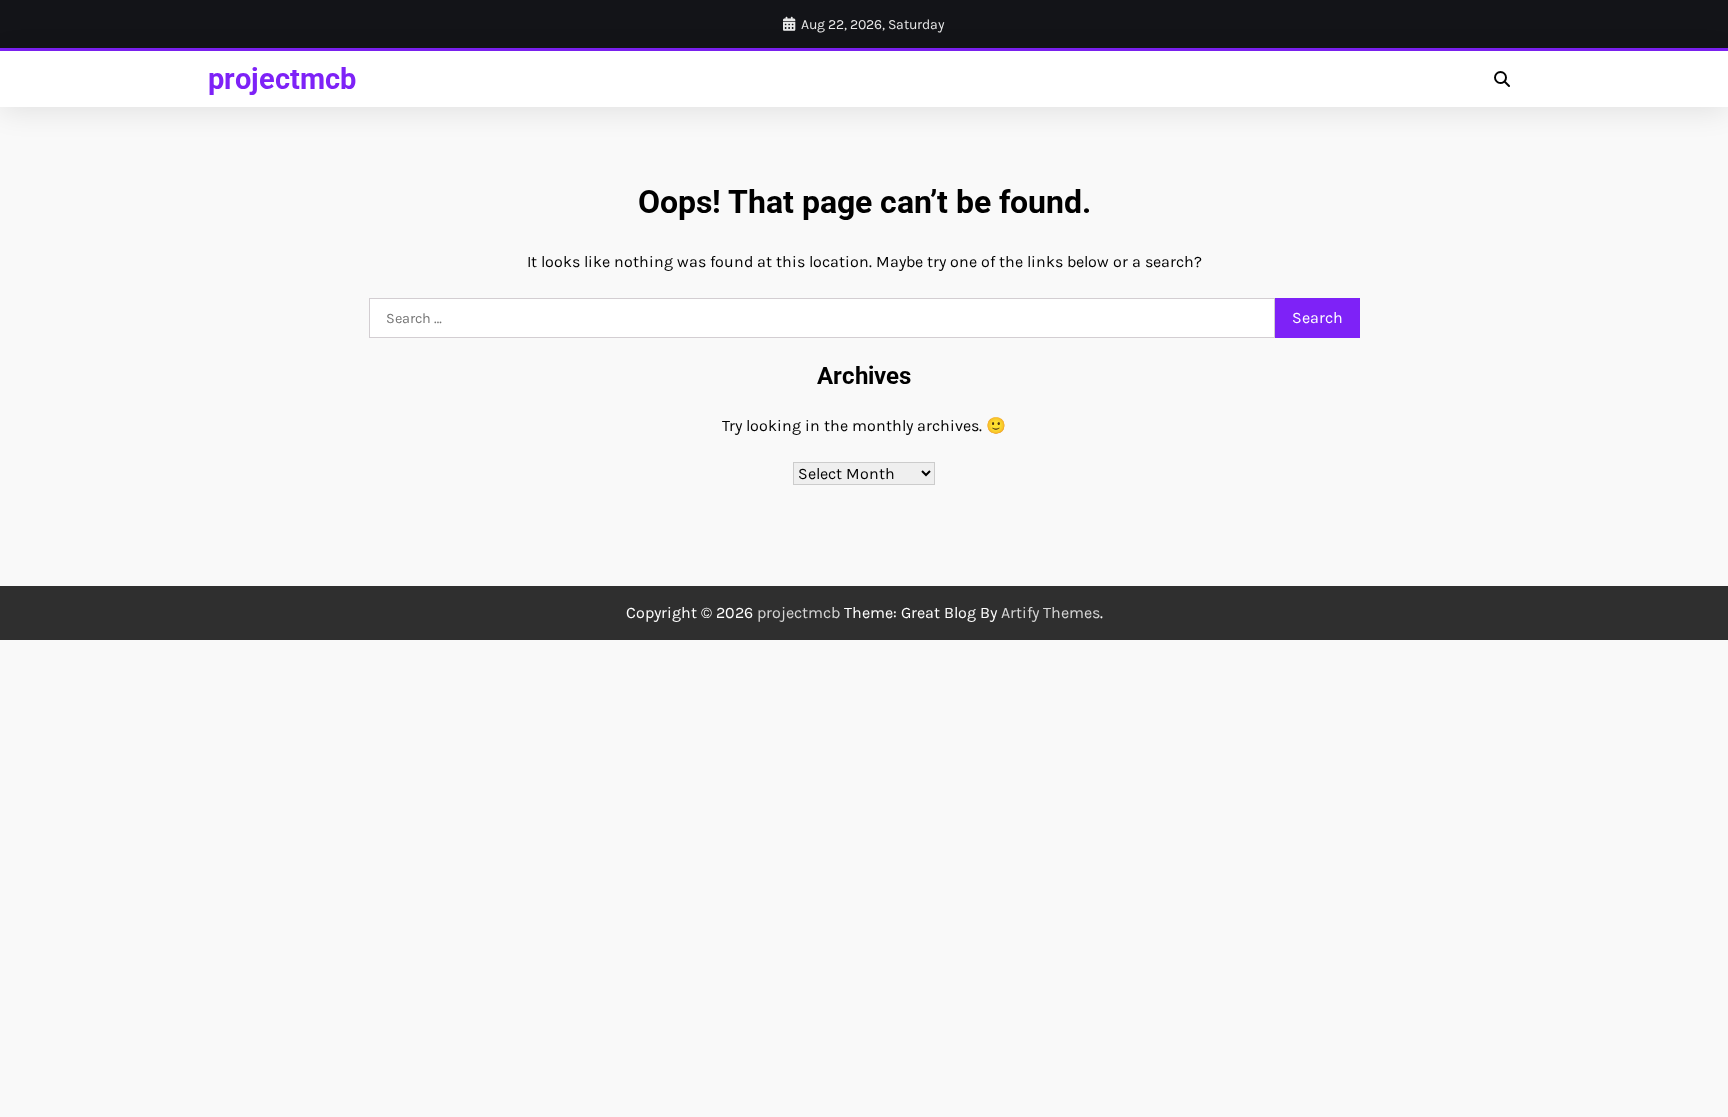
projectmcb (282, 79)
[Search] (1502, 79)
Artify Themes (1050, 612)
